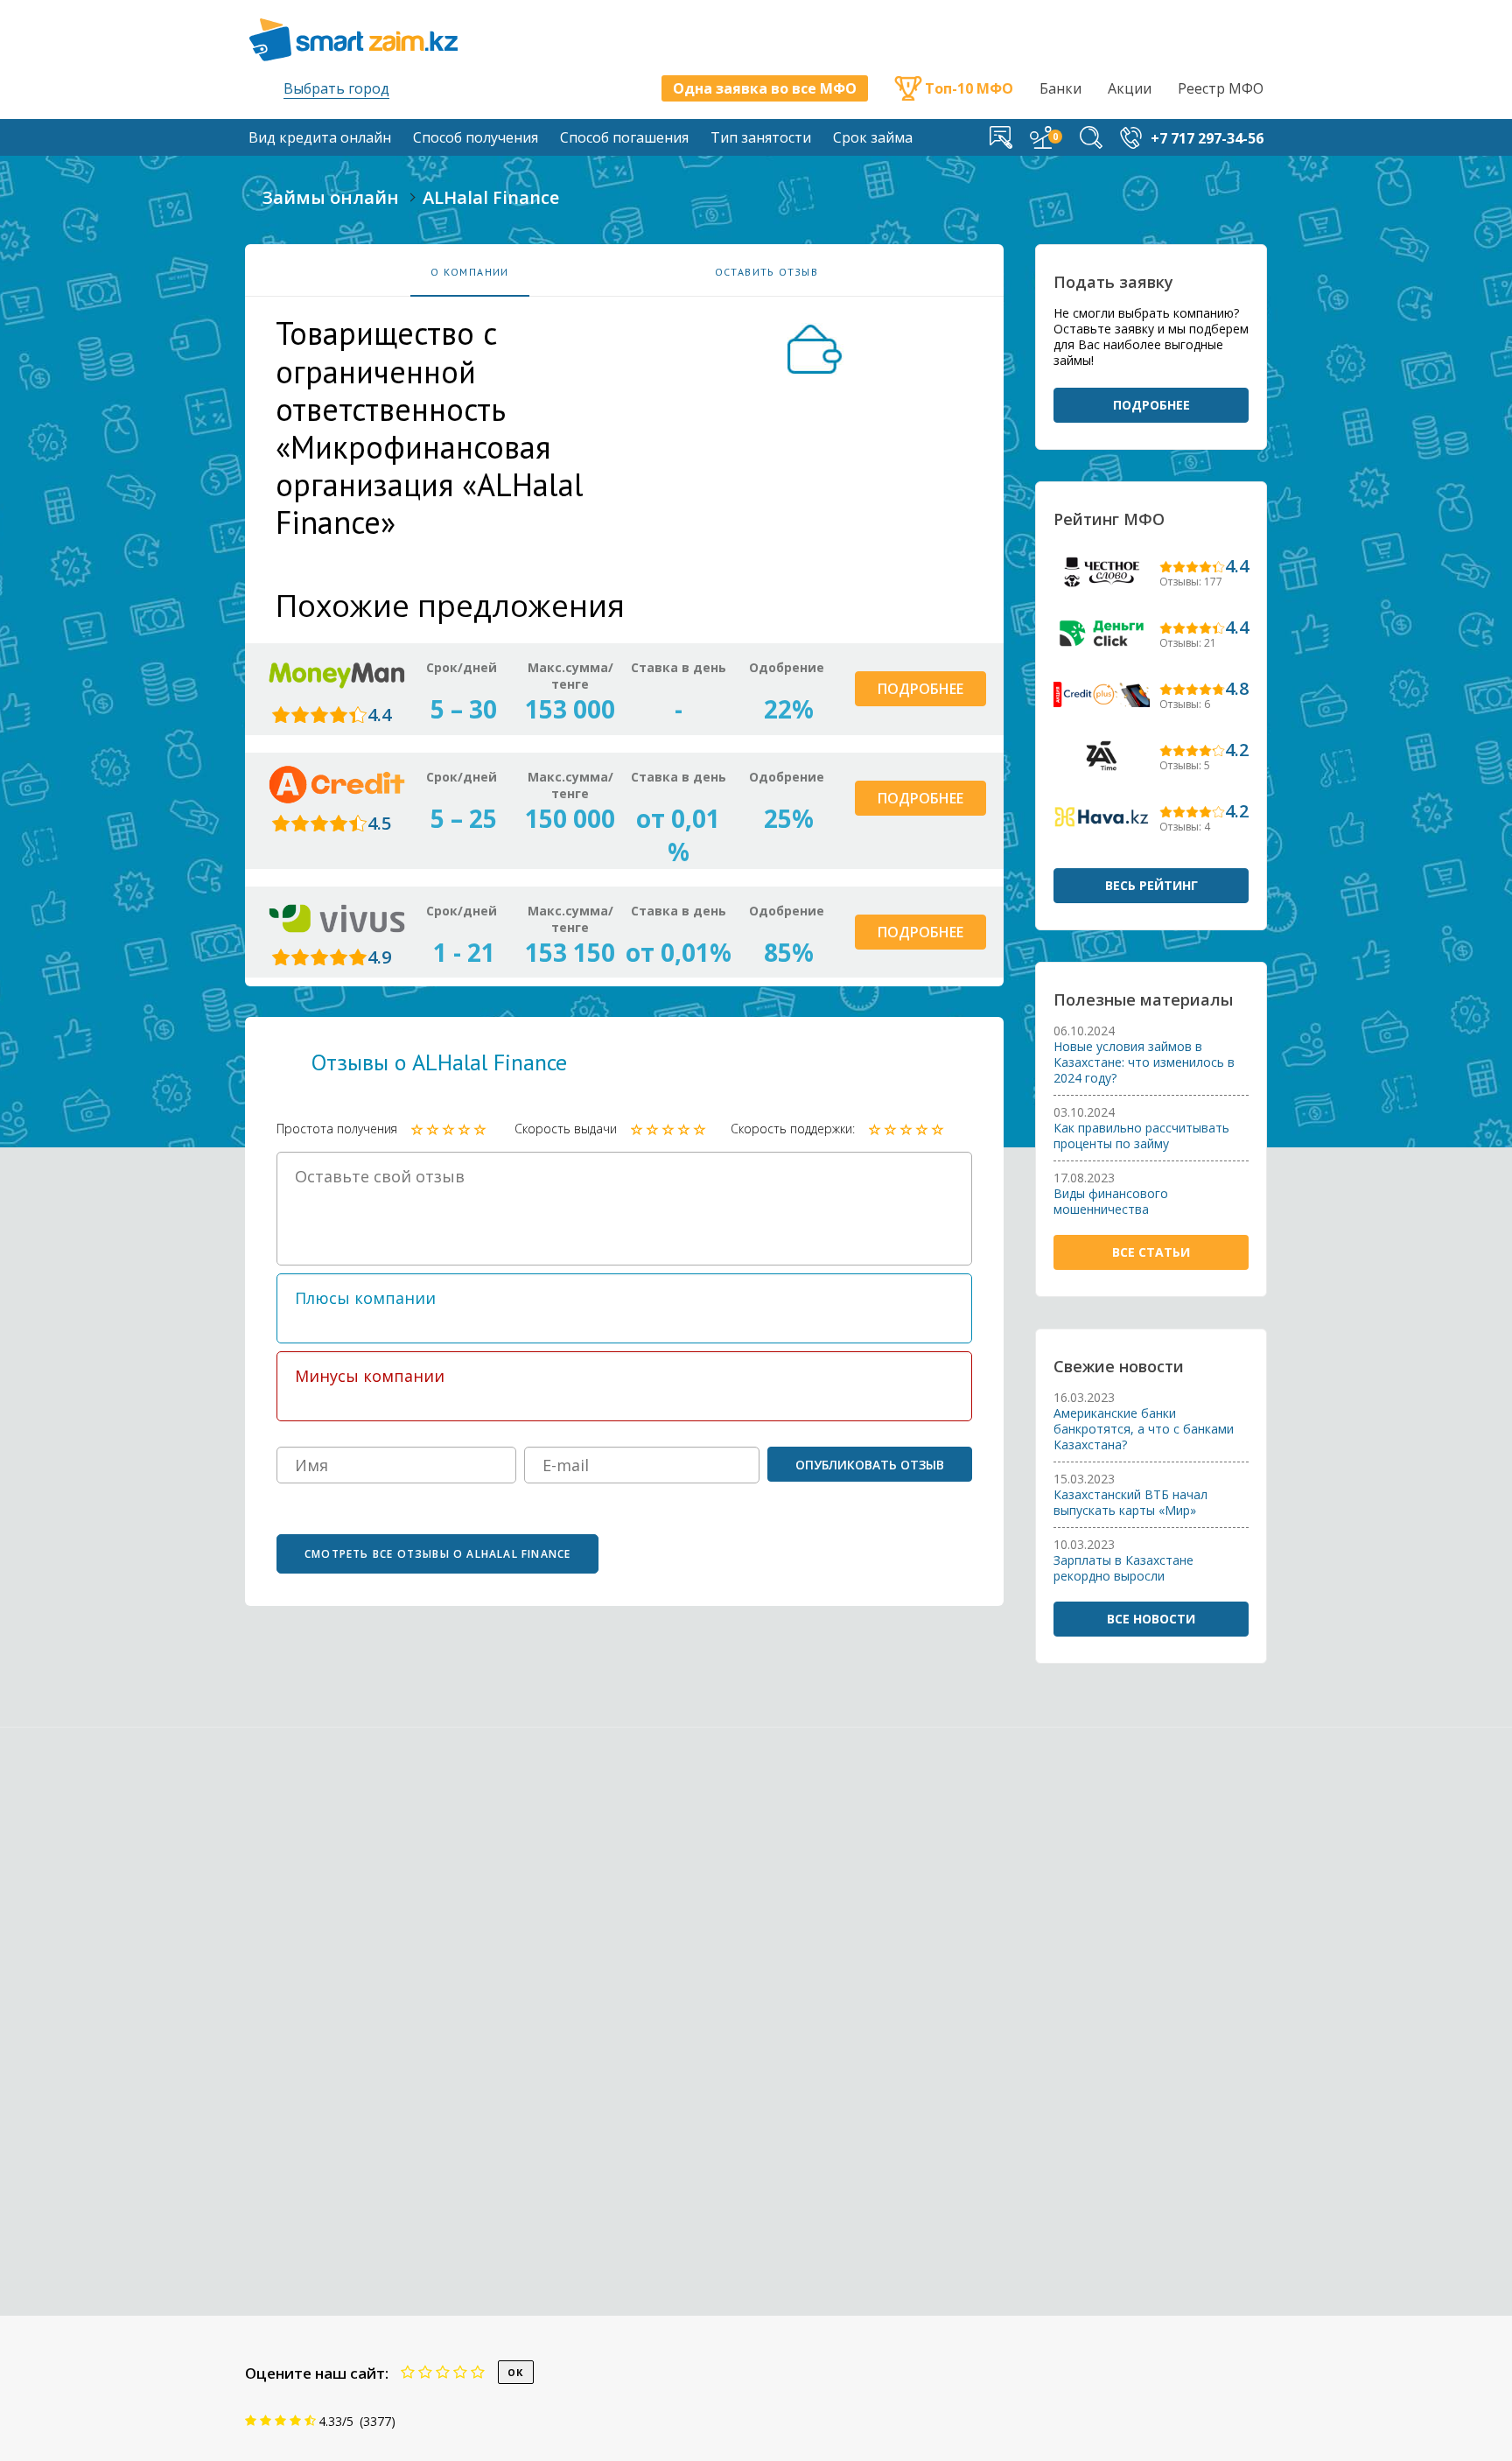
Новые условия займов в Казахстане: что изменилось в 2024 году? (1144, 1062)
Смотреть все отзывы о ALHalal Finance (437, 1554)
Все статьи (1151, 1252)
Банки (1060, 88)
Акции (1130, 88)
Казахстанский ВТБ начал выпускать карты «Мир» (1130, 1503)
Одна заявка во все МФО (765, 88)
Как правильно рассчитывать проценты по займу (1141, 1136)
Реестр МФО (1221, 88)
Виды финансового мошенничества (1111, 1202)
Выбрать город (336, 88)
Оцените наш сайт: (317, 2373)
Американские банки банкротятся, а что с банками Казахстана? (1144, 1429)
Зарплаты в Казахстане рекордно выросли (1123, 1568)
